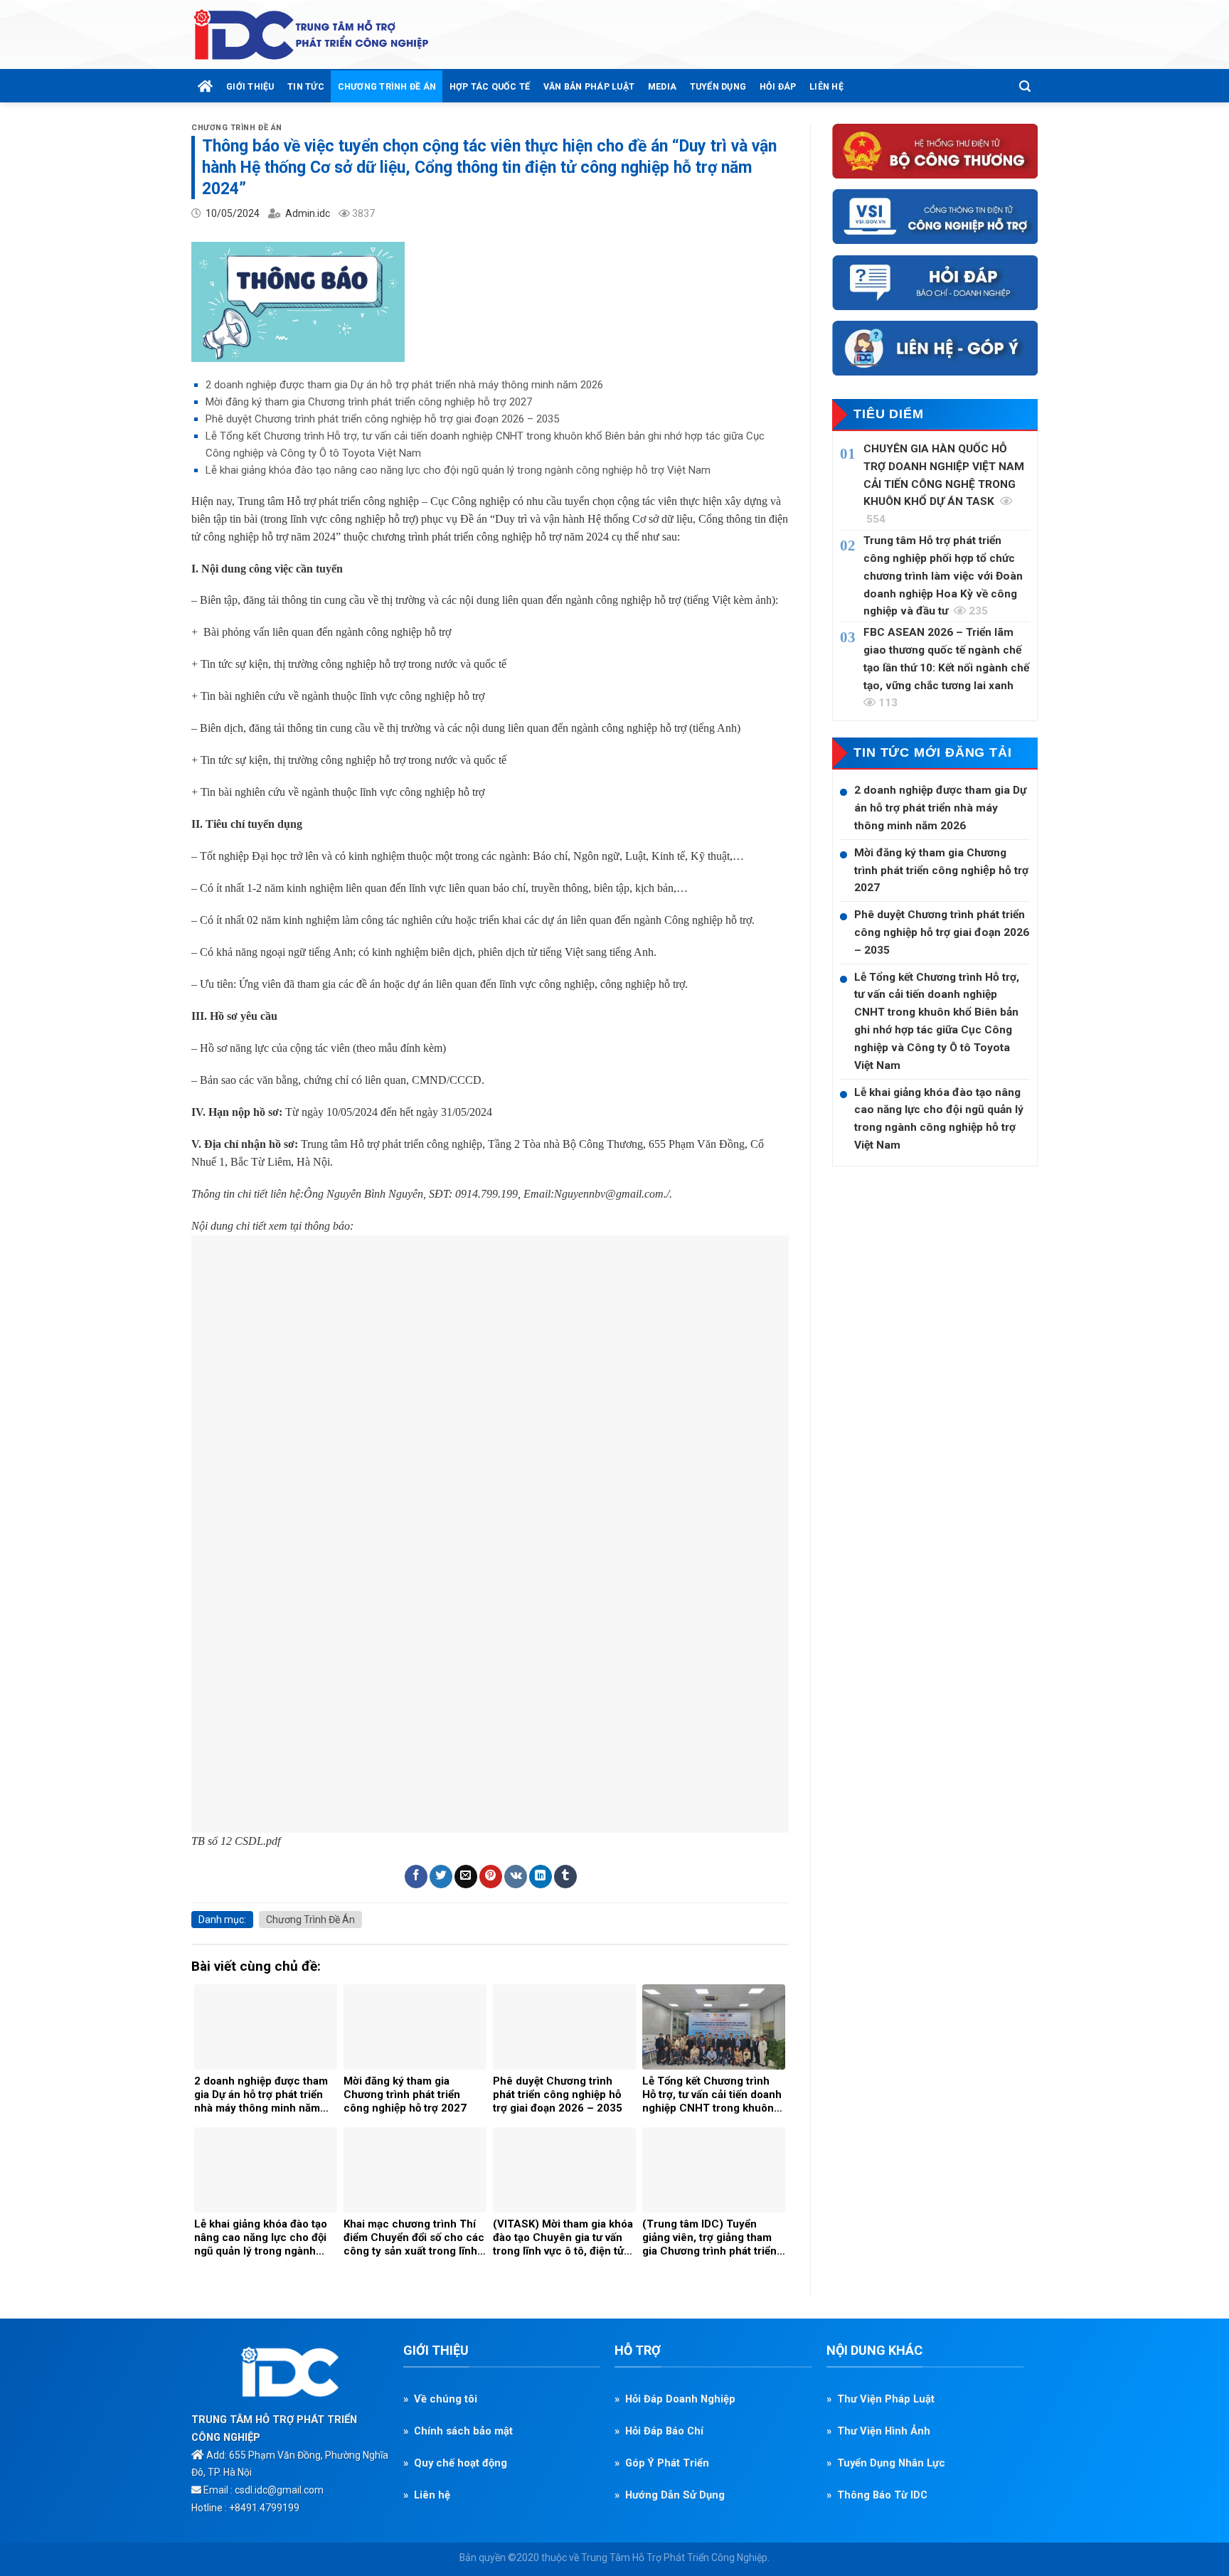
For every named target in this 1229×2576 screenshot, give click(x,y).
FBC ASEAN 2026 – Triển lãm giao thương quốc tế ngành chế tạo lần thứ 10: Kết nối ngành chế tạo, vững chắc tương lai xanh (946, 667)
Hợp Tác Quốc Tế (490, 86)
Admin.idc (308, 213)
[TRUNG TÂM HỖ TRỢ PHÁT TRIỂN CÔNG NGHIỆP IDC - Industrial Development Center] (312, 35)
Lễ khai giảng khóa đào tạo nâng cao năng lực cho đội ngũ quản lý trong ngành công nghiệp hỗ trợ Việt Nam (458, 470)
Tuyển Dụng (718, 86)
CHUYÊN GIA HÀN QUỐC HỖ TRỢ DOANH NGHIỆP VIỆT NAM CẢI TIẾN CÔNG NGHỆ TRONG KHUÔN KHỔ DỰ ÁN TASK (944, 484)
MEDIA (662, 86)
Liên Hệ (826, 86)
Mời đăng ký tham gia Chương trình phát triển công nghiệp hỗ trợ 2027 (369, 402)
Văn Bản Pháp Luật (589, 86)
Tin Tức (306, 86)
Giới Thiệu (250, 86)
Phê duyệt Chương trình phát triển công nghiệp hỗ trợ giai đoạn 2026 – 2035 (382, 419)
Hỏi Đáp (778, 86)
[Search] (1025, 86)
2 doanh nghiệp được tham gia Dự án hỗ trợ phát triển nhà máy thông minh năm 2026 (404, 385)
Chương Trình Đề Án (387, 86)
